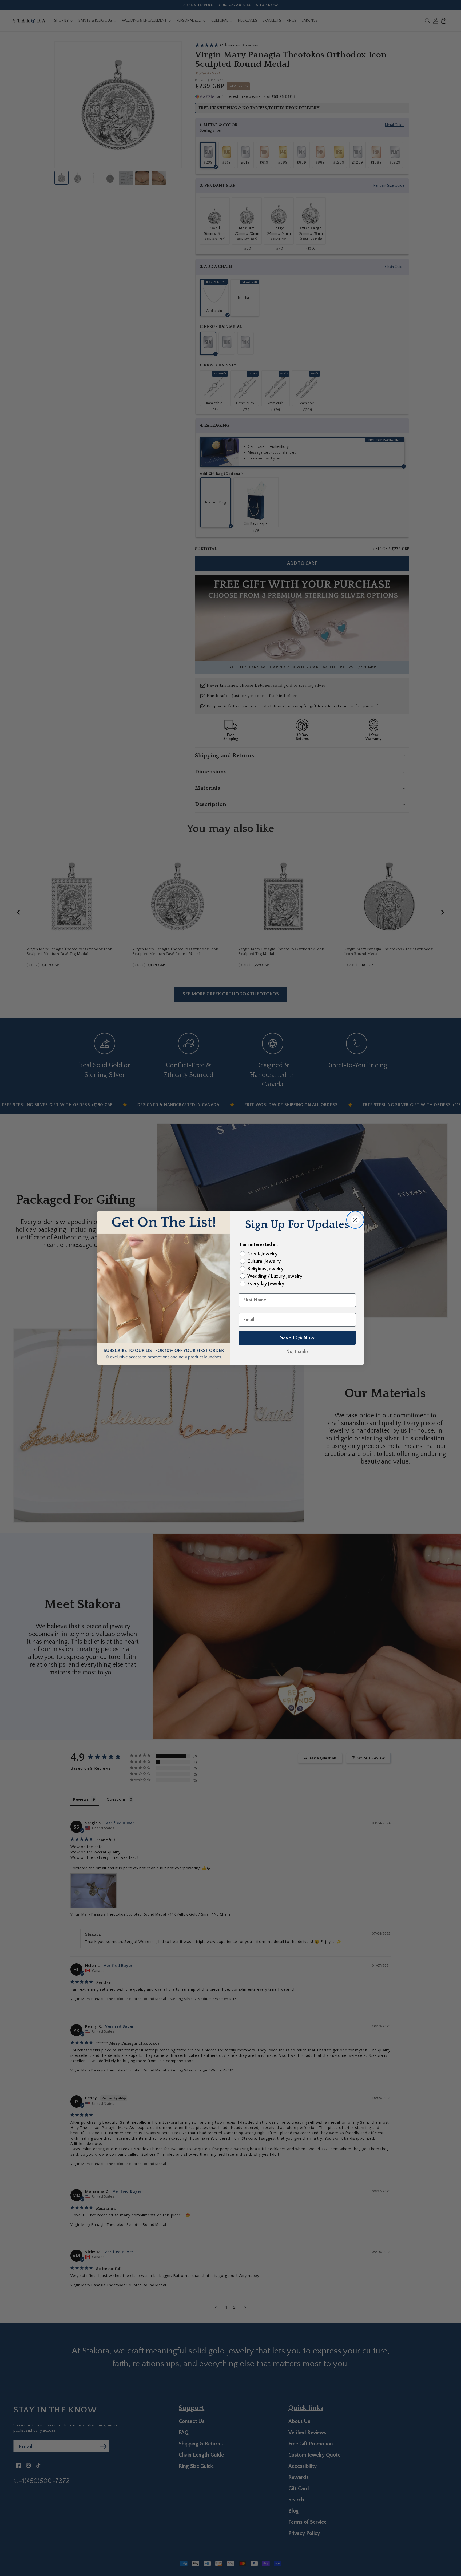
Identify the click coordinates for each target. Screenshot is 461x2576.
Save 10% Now (297, 1338)
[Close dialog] (355, 1220)
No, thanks (297, 1352)
